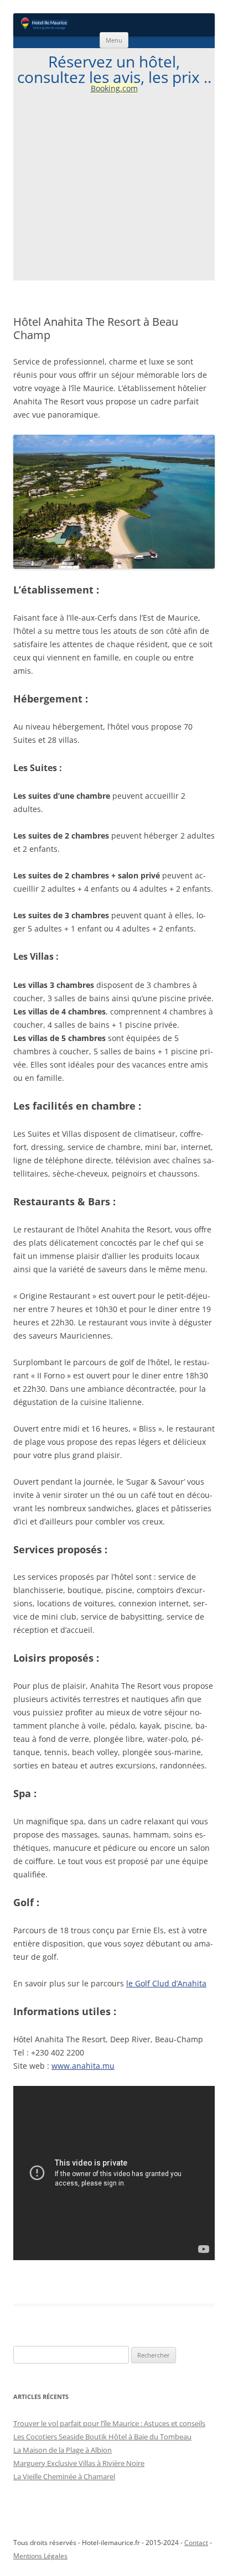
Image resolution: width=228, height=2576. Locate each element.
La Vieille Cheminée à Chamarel (64, 2476)
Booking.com (114, 88)
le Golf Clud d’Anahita (166, 1983)
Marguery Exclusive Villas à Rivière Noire (79, 2463)
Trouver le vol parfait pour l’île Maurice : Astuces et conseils (109, 2423)
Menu (114, 40)
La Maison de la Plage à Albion (63, 2450)
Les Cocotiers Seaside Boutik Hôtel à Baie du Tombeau (102, 2437)
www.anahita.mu (83, 2066)
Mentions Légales (40, 2556)
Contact (196, 2543)
